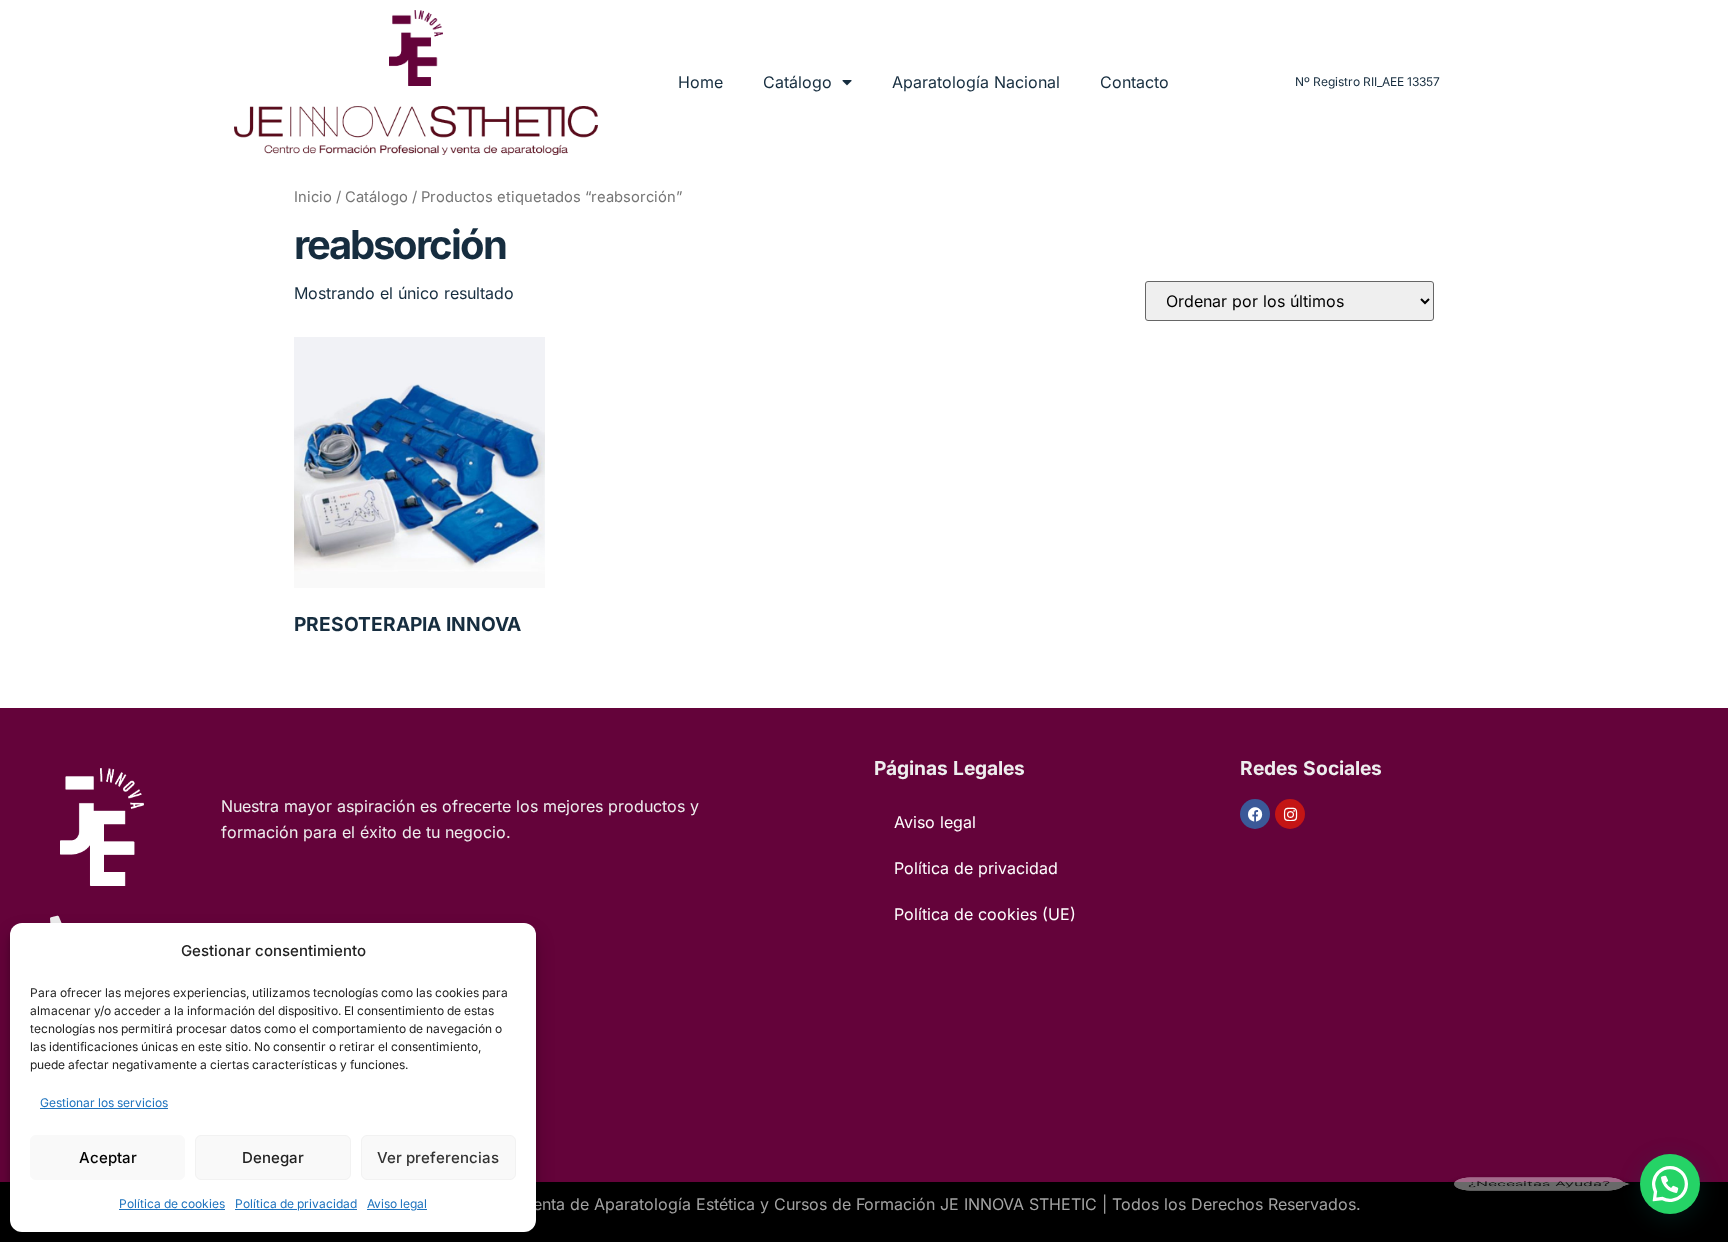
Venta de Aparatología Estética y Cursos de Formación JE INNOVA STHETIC (810, 1204)
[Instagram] (1290, 814)
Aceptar (108, 1157)
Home (700, 82)
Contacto (1134, 82)
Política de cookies (172, 1203)
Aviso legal (397, 1203)
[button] (1670, 1184)
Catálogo (797, 82)
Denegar (273, 1157)
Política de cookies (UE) (985, 914)
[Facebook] (1255, 814)
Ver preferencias (438, 1157)
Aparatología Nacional (976, 82)
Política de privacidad (296, 1203)
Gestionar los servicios (104, 1102)
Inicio (313, 197)
